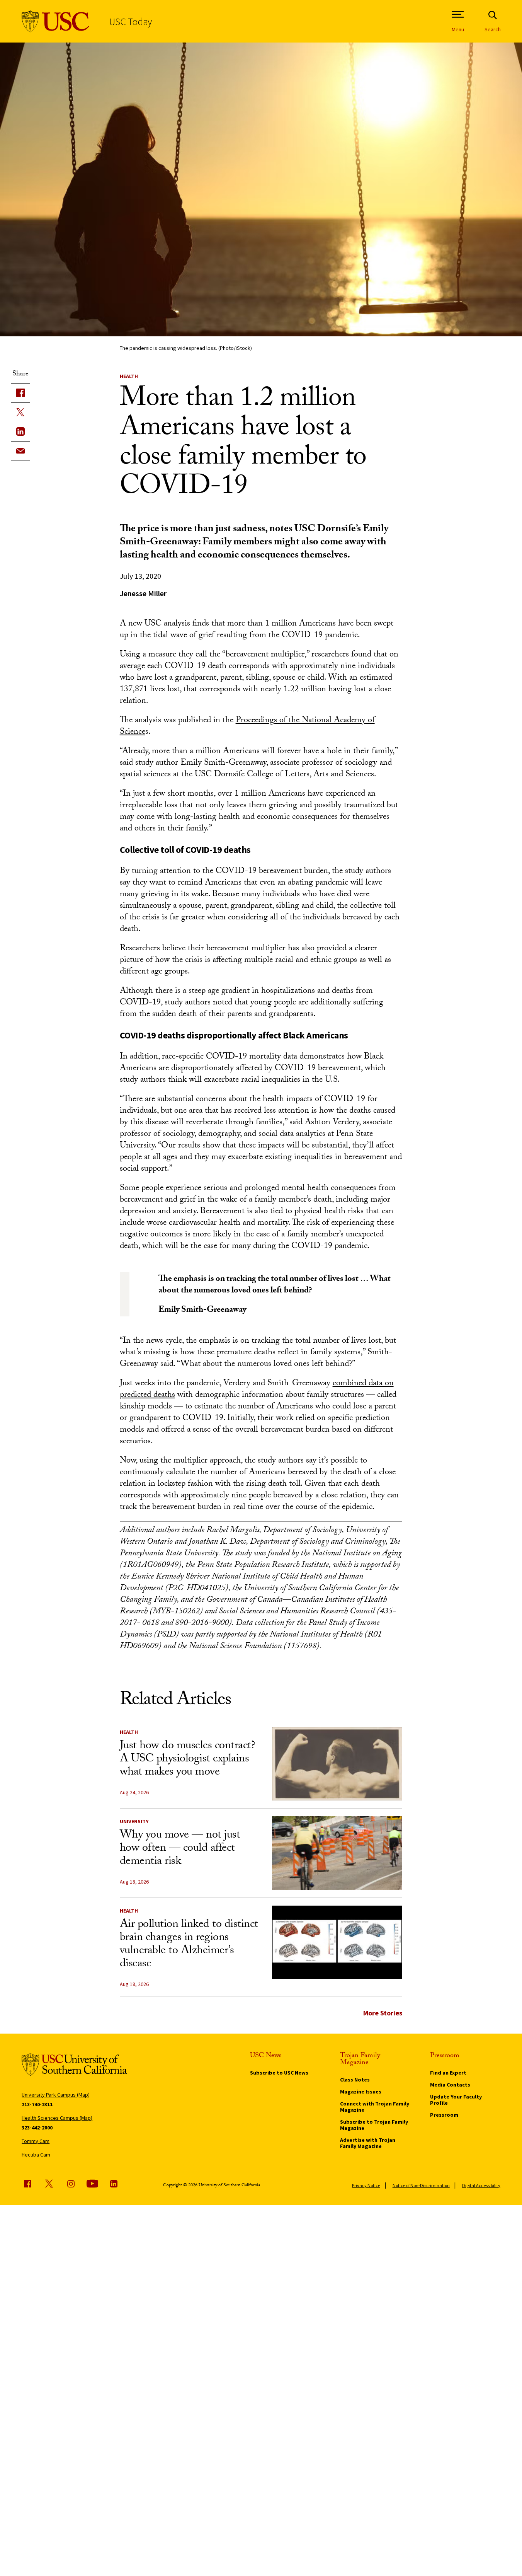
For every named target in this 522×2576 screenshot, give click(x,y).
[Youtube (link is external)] (92, 2184)
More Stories (383, 2013)
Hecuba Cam (36, 2155)
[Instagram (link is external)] (71, 2184)
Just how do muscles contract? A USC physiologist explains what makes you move (188, 1760)
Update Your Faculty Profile (456, 2100)
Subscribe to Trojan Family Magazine (374, 2125)
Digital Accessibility (481, 2185)
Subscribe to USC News (279, 2073)
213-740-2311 (37, 2104)
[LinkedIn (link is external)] (20, 431)
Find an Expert (448, 2073)
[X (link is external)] (20, 412)
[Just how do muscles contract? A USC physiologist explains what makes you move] (337, 1764)
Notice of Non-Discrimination (421, 2185)
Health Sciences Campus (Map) (57, 2118)
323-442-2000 (37, 2128)
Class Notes (355, 2080)
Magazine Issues (361, 2092)
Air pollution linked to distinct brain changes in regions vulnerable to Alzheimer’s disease (189, 1945)
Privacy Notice (366, 2185)
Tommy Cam (36, 2141)
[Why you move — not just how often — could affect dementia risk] (337, 1853)
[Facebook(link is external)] (20, 393)
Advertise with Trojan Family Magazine (368, 2143)
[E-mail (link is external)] (20, 451)
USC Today (130, 21)
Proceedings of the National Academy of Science (247, 727)
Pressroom (444, 2115)
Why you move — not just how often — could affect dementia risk (180, 1849)
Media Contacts (450, 2085)
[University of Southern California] (55, 21)
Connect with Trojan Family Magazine (375, 2107)
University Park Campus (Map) (56, 2095)
